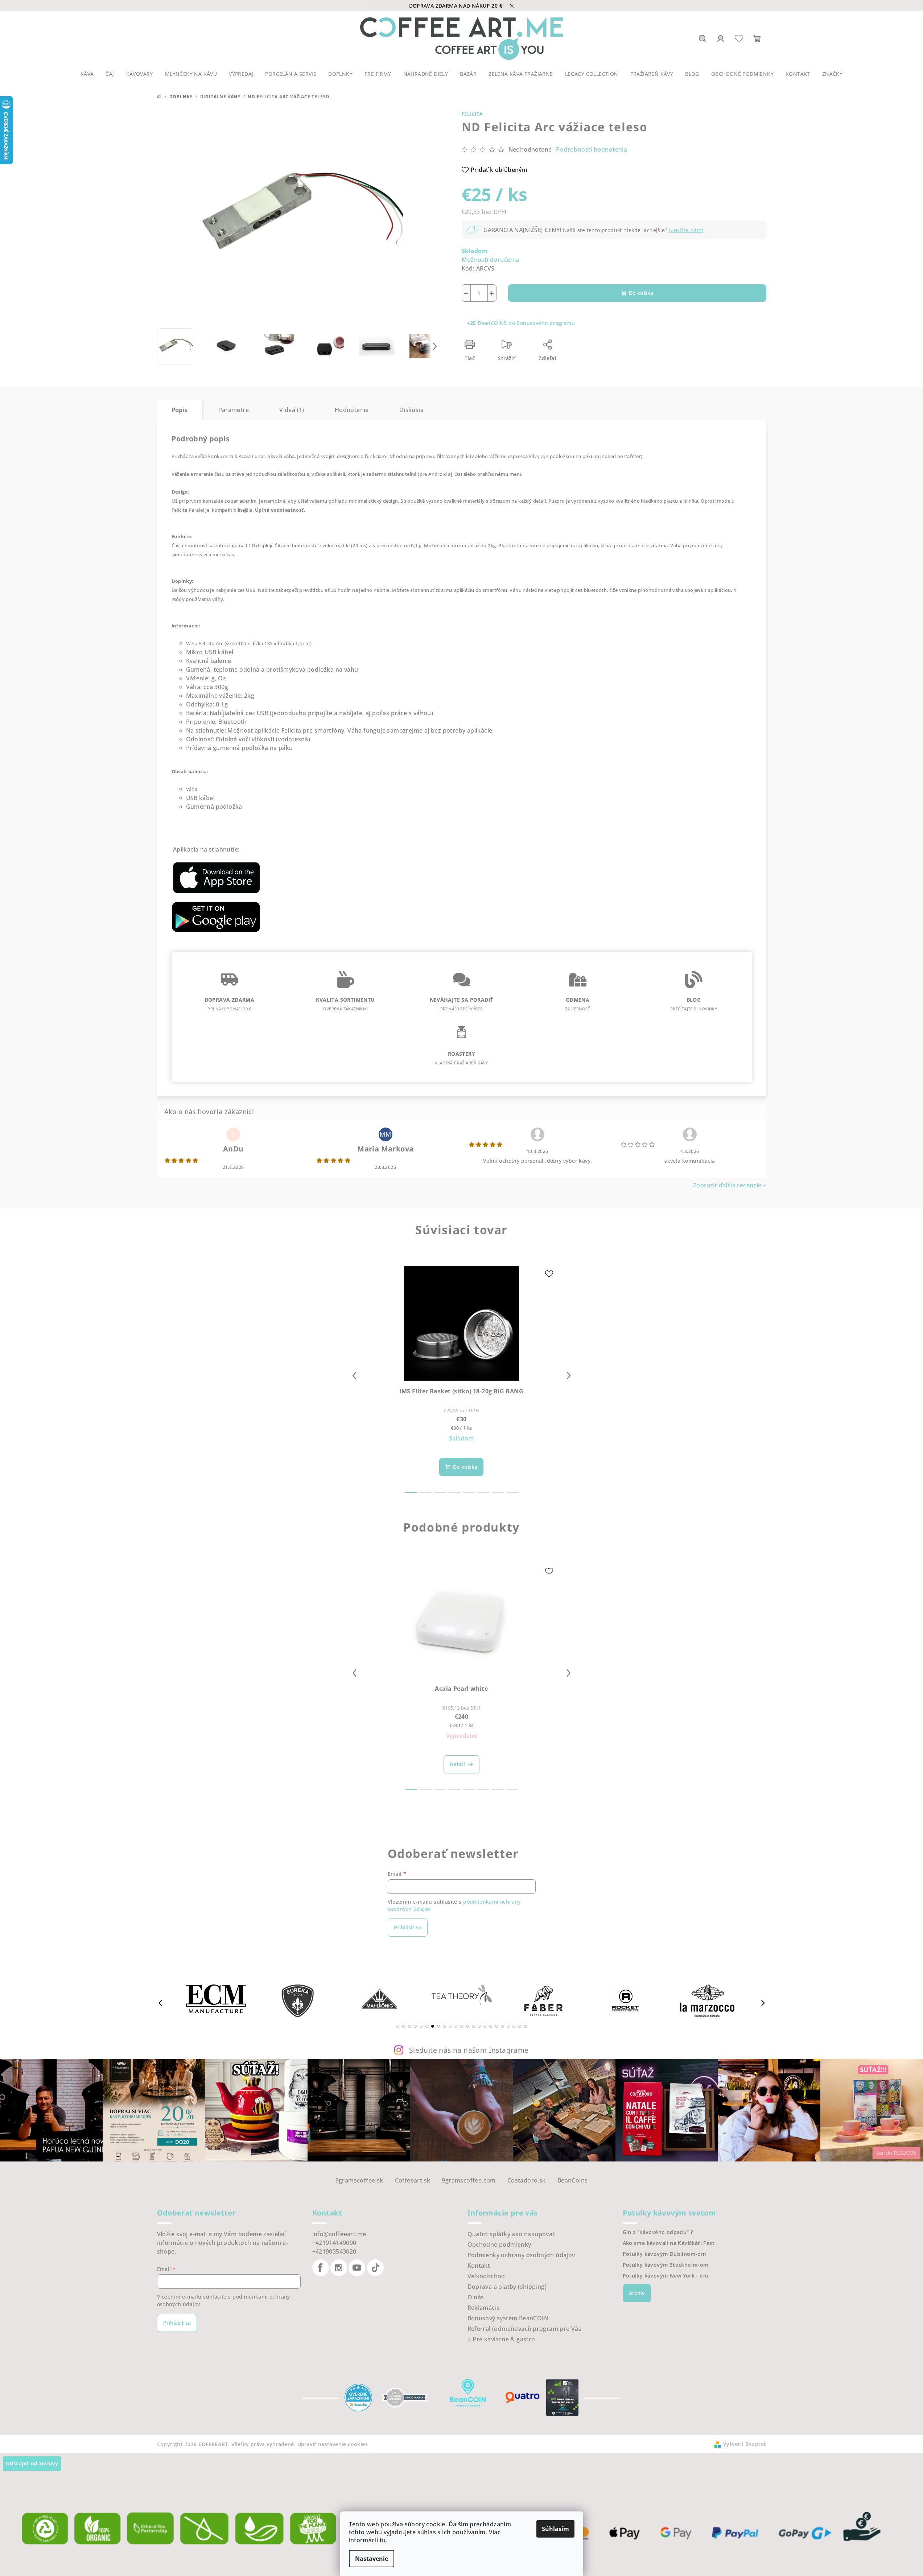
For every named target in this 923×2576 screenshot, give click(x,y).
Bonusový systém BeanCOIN (508, 2318)
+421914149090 (334, 2243)
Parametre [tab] (234, 410)
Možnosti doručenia (491, 260)
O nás (476, 2297)
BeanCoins (573, 2180)
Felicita (472, 114)
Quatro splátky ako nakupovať (511, 2234)
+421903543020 (334, 2251)
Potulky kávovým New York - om (666, 2276)
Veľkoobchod (486, 2276)
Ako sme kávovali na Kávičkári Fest (669, 2243)
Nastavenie (372, 2559)
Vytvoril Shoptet (745, 2444)
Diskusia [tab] (411, 410)
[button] (398, 2026)
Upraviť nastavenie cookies (333, 2444)
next (569, 1376)
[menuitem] (87, 74)
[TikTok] (375, 2268)
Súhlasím (555, 2529)
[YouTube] (357, 2268)
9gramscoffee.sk (359, 2180)
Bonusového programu (546, 323)
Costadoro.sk (527, 2180)
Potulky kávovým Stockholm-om (666, 2265)
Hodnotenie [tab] (352, 410)
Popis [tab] (180, 410)
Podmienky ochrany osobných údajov (521, 2255)
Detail (457, 1764)
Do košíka (641, 293)
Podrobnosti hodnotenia (592, 149)
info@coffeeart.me (339, 2234)
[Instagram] (339, 2268)
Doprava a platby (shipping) (507, 2287)
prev (354, 1376)
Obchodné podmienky (499, 2245)
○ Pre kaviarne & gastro (501, 2339)
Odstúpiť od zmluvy (32, 2463)
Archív (637, 2293)
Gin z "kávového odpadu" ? (658, 2232)
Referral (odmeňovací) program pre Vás (525, 2329)
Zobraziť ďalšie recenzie (727, 1185)
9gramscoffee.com (469, 2180)
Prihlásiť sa (408, 1927)
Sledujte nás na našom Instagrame (469, 2050)
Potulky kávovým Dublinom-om (665, 2254)
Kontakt (479, 2266)
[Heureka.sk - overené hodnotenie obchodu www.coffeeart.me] (358, 2397)
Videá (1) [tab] (292, 410)
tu (383, 2540)
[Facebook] (321, 2268)
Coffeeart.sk (413, 2180)
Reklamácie (484, 2308)
